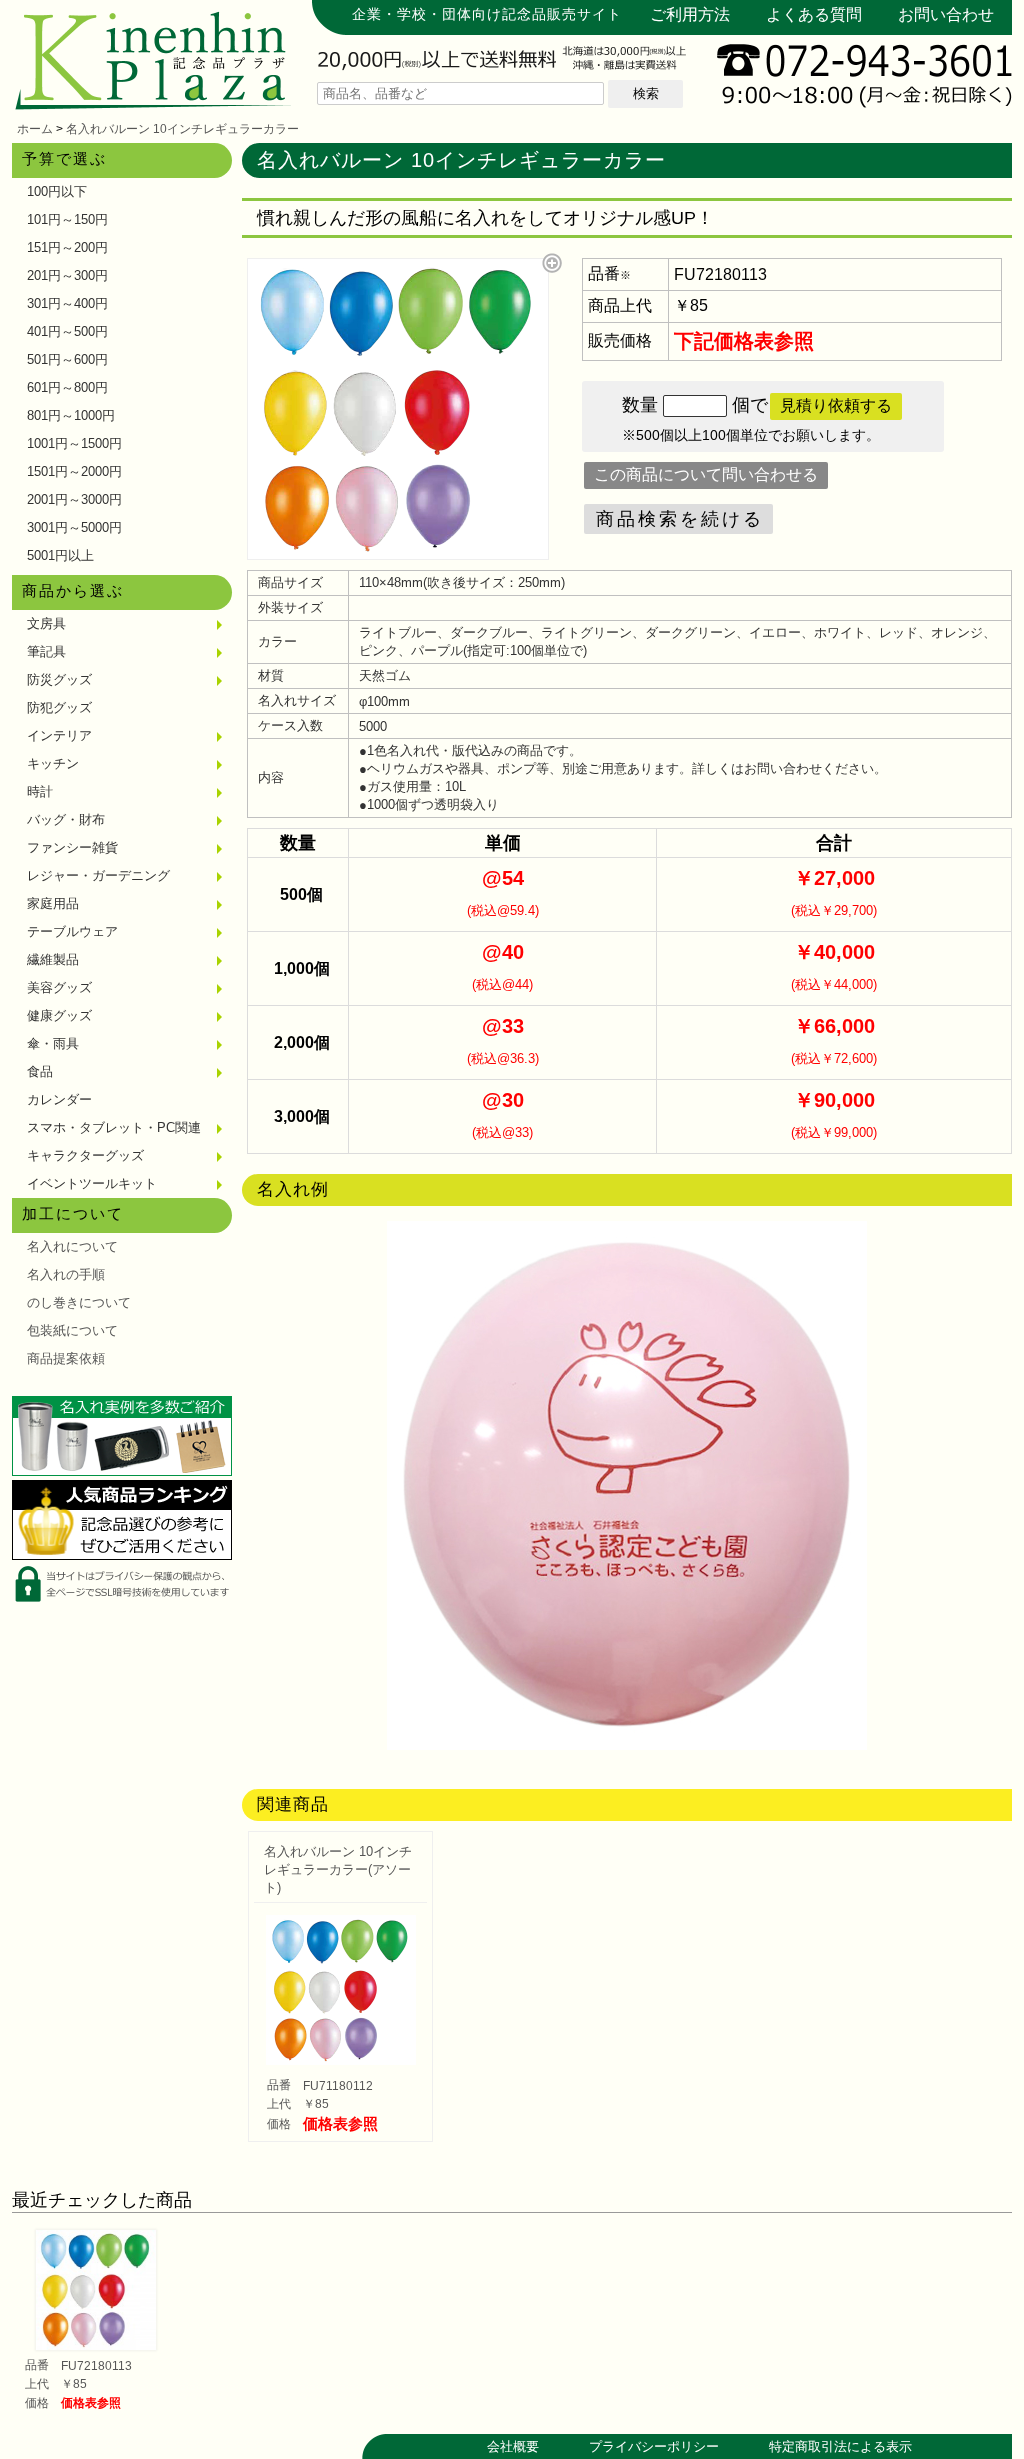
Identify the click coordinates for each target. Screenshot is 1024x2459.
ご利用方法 (690, 14)
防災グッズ (59, 679)
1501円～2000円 (74, 471)
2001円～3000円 (74, 499)
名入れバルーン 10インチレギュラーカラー (182, 129)
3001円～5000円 (74, 527)
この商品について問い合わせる (706, 474)
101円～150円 (67, 219)
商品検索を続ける (680, 519)
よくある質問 (814, 14)
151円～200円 (67, 247)
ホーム (35, 129)
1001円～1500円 (74, 443)
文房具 (46, 623)
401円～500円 (67, 331)
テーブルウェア (72, 931)
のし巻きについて (79, 1302)
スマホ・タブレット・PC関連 (114, 1127)
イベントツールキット (92, 1183)
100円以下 (57, 191)
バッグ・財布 (66, 819)
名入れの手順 (66, 1274)
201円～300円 (67, 275)
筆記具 (46, 651)
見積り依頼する (836, 405)
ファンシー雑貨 (72, 847)
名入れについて (72, 1246)
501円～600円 (67, 359)
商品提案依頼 (66, 1358)
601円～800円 (67, 387)
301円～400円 (67, 303)
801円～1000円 (71, 415)
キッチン (53, 763)
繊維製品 (53, 959)
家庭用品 (53, 903)
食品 (40, 1071)
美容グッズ (59, 987)
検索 (646, 93)
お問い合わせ (946, 14)
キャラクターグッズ (85, 1155)
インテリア (59, 735)
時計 (40, 791)
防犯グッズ (59, 707)
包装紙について (72, 1330)
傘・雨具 (53, 1043)
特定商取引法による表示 (840, 2446)
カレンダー (59, 1099)
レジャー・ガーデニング (98, 875)
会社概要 (513, 2446)
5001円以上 (60, 555)
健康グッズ (59, 1015)
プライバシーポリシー (654, 2446)
